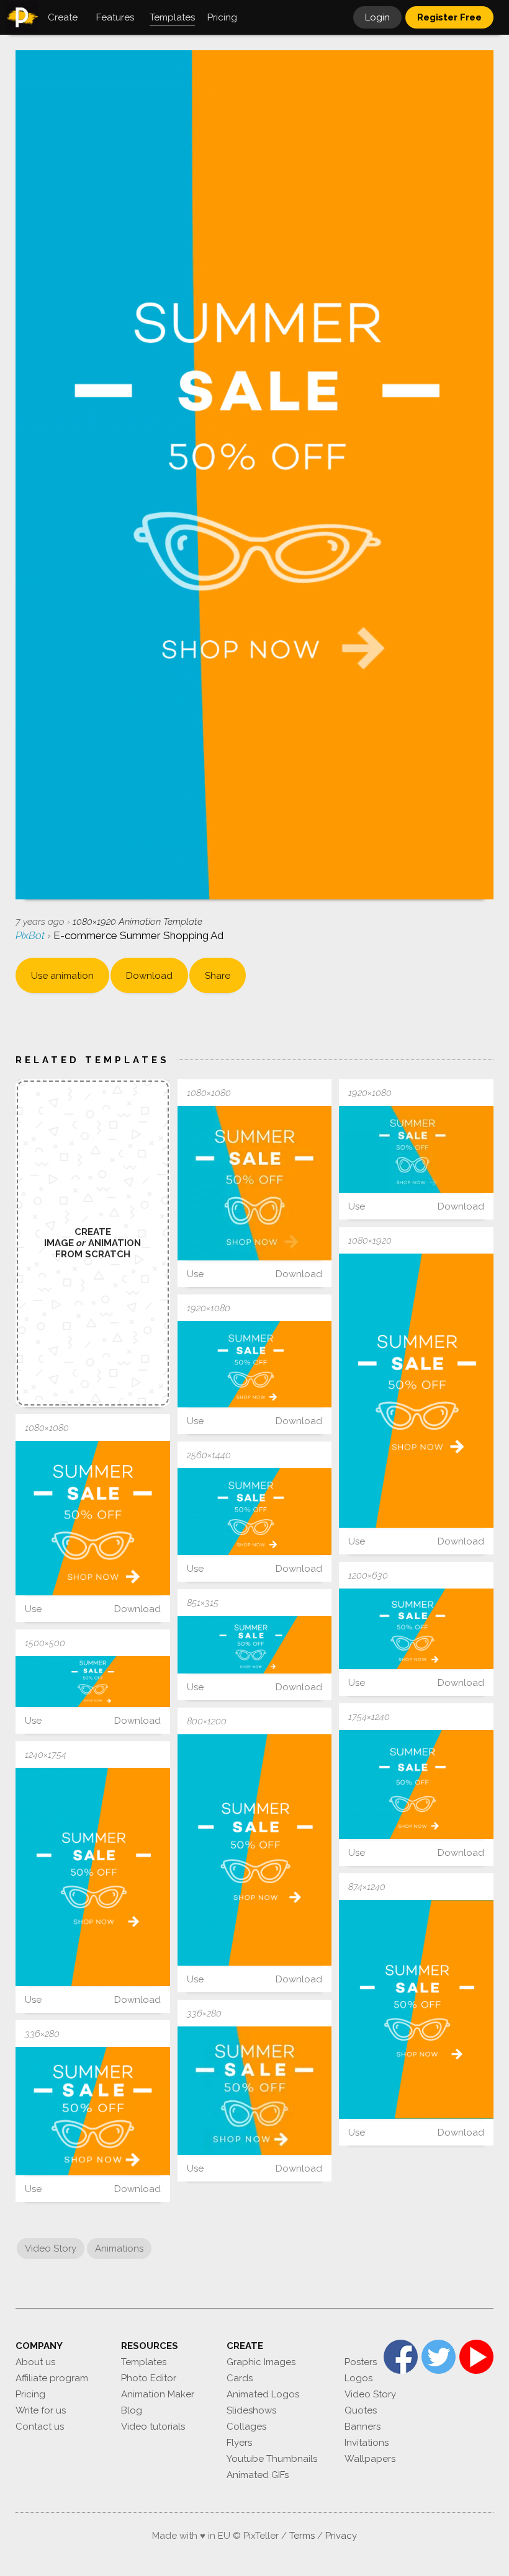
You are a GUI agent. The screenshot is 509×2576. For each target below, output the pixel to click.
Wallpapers (370, 2459)
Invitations (367, 2443)
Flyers (239, 2443)
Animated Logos (263, 2394)
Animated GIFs (258, 2475)
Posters (361, 2362)
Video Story (51, 2248)
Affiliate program (52, 2378)
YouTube (476, 2357)
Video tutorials (153, 2427)
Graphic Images (261, 2362)
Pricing (30, 2394)
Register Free (449, 17)
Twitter (439, 2357)
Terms (302, 2536)
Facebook (401, 2357)
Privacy (341, 2536)
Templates (144, 2362)
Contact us (40, 2427)
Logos (358, 2378)
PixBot (31, 935)
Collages (246, 2427)
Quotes (361, 2410)
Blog (132, 2410)
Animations (119, 2248)
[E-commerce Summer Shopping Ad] (255, 1183)
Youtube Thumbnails (272, 2459)
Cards (240, 2378)
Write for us (41, 2410)
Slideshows (251, 2410)
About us (35, 2362)
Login (377, 17)
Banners (363, 2427)
